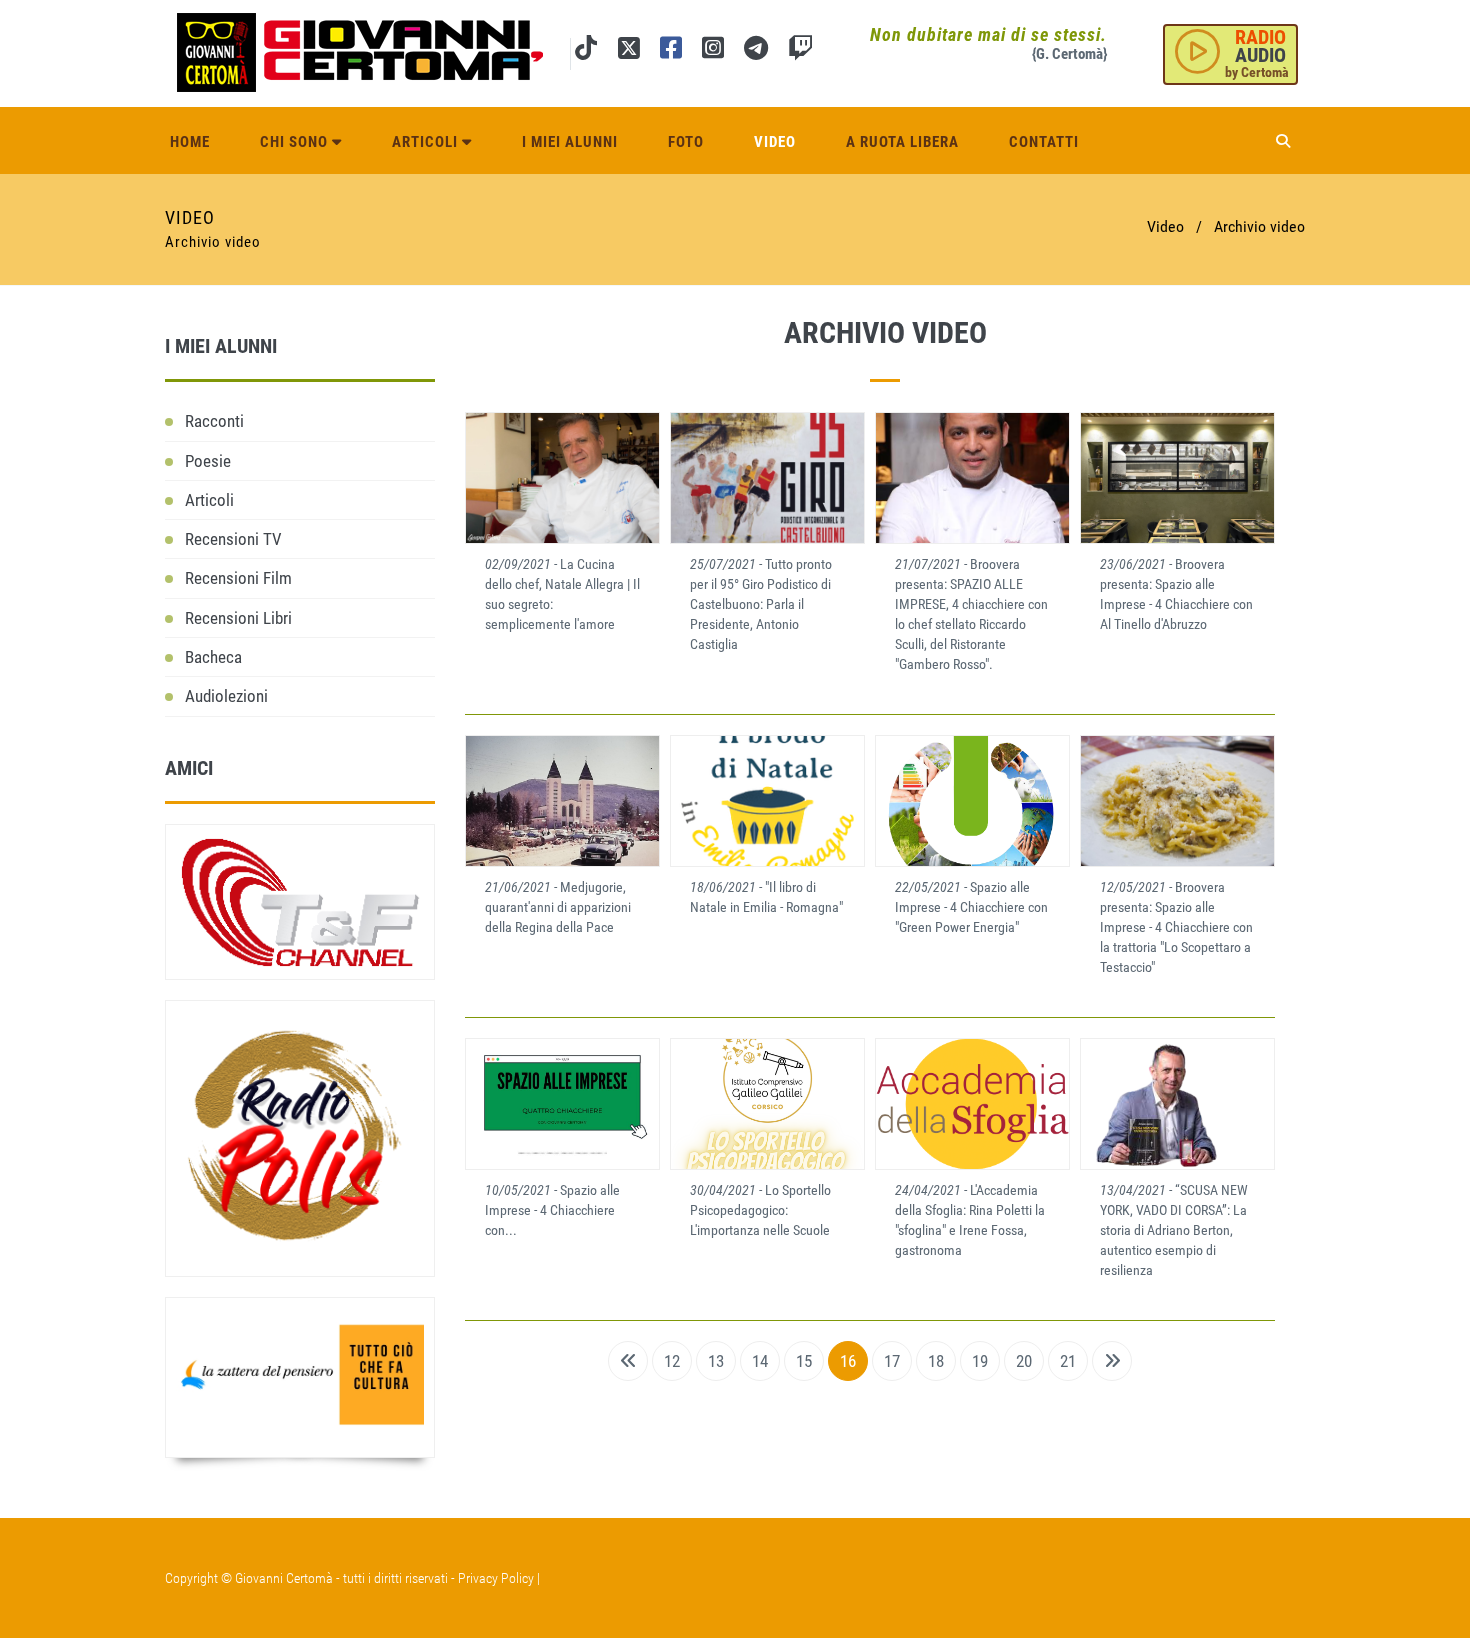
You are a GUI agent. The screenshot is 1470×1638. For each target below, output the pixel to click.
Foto (686, 142)
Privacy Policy (496, 1578)
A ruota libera (902, 142)
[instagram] (713, 51)
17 (892, 1361)
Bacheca (213, 657)
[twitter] (628, 51)
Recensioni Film (238, 578)
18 (936, 1361)
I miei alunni (570, 142)
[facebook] (671, 51)
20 (1024, 1361)
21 (1068, 1361)
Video (775, 142)
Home (190, 142)
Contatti (1044, 142)
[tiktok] (586, 51)
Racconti (214, 421)
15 (804, 1361)
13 (716, 1361)
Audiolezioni (226, 696)
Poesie (208, 461)
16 (848, 1361)
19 (980, 1361)
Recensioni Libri (238, 618)
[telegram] (756, 51)
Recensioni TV (233, 539)
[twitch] (800, 51)
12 (672, 1361)
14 (760, 1361)
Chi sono (296, 142)
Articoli (427, 142)
